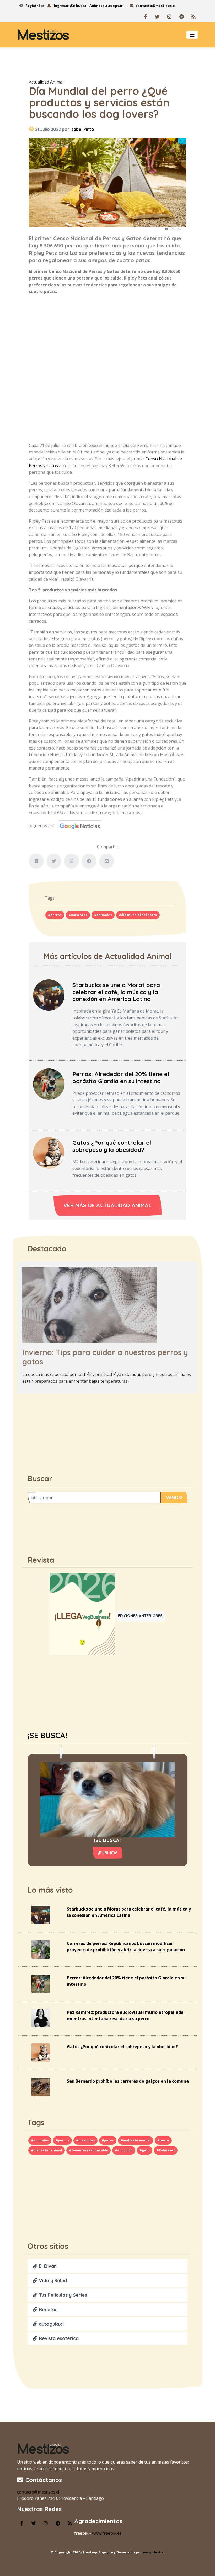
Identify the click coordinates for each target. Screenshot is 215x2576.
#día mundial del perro (138, 915)
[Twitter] (157, 17)
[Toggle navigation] (192, 35)
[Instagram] (169, 17)
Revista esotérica (58, 2338)
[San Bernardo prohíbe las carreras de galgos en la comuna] (41, 2087)
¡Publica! (108, 1853)
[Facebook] (145, 17)
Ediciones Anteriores (140, 1616)
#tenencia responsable (88, 2150)
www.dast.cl (154, 2552)
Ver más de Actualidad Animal (107, 1205)
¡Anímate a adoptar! (106, 6)
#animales (103, 915)
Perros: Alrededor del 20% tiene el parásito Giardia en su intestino (121, 1078)
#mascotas (78, 915)
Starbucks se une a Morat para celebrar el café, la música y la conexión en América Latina (116, 992)
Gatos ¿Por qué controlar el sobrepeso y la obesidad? (112, 1146)
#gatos (108, 2140)
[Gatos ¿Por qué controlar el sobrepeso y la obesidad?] (49, 1152)
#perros (55, 915)
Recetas (47, 2309)
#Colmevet (166, 2150)
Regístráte (34, 6)
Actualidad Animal (46, 82)
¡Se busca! (79, 6)
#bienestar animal (47, 2150)
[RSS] (193, 17)
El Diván (47, 2266)
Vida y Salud (52, 2281)
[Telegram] (181, 17)
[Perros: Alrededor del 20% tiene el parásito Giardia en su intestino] (49, 1084)
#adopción (124, 2150)
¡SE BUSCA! (47, 1735)
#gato (145, 2150)
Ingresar (61, 6)
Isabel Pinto (82, 129)
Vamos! (174, 1498)
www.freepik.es (107, 2533)
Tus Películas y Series (62, 2295)
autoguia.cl (51, 2324)
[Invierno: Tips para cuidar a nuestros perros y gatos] (89, 1304)
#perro (163, 2140)
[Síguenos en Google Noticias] (78, 825)
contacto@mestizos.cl (156, 6)
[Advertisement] (107, 60)
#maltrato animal (136, 2140)
